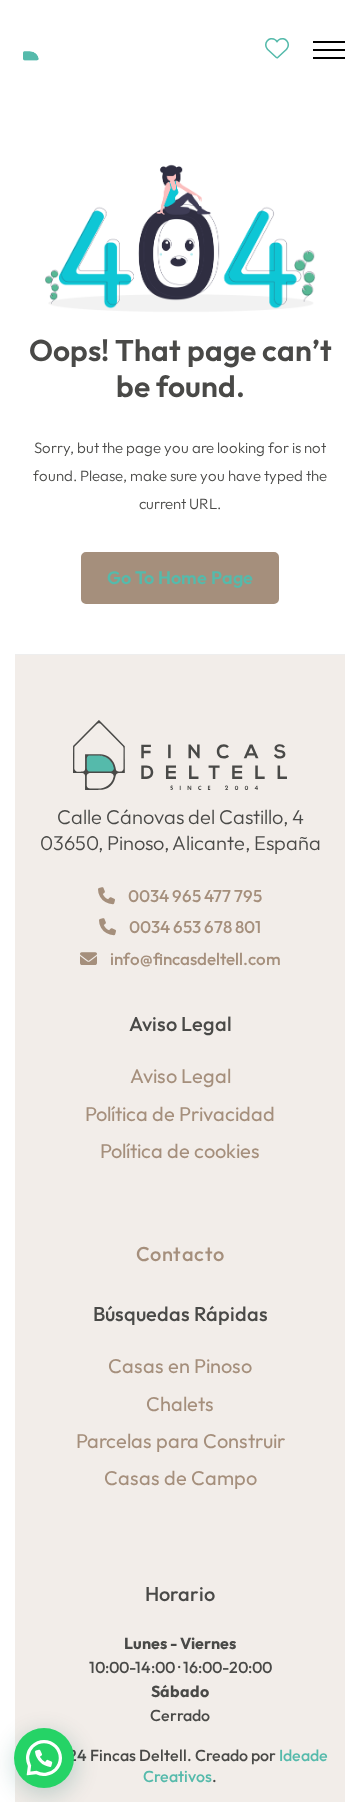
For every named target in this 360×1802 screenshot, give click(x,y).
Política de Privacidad (180, 1113)
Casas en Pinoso (180, 1365)
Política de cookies (180, 1150)
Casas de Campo (180, 1477)
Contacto (180, 1253)
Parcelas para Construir (180, 1440)
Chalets (180, 1403)
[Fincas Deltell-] (77, 49)
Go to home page (180, 577)
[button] (44, 1758)
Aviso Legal (180, 1075)
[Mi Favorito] (277, 49)
